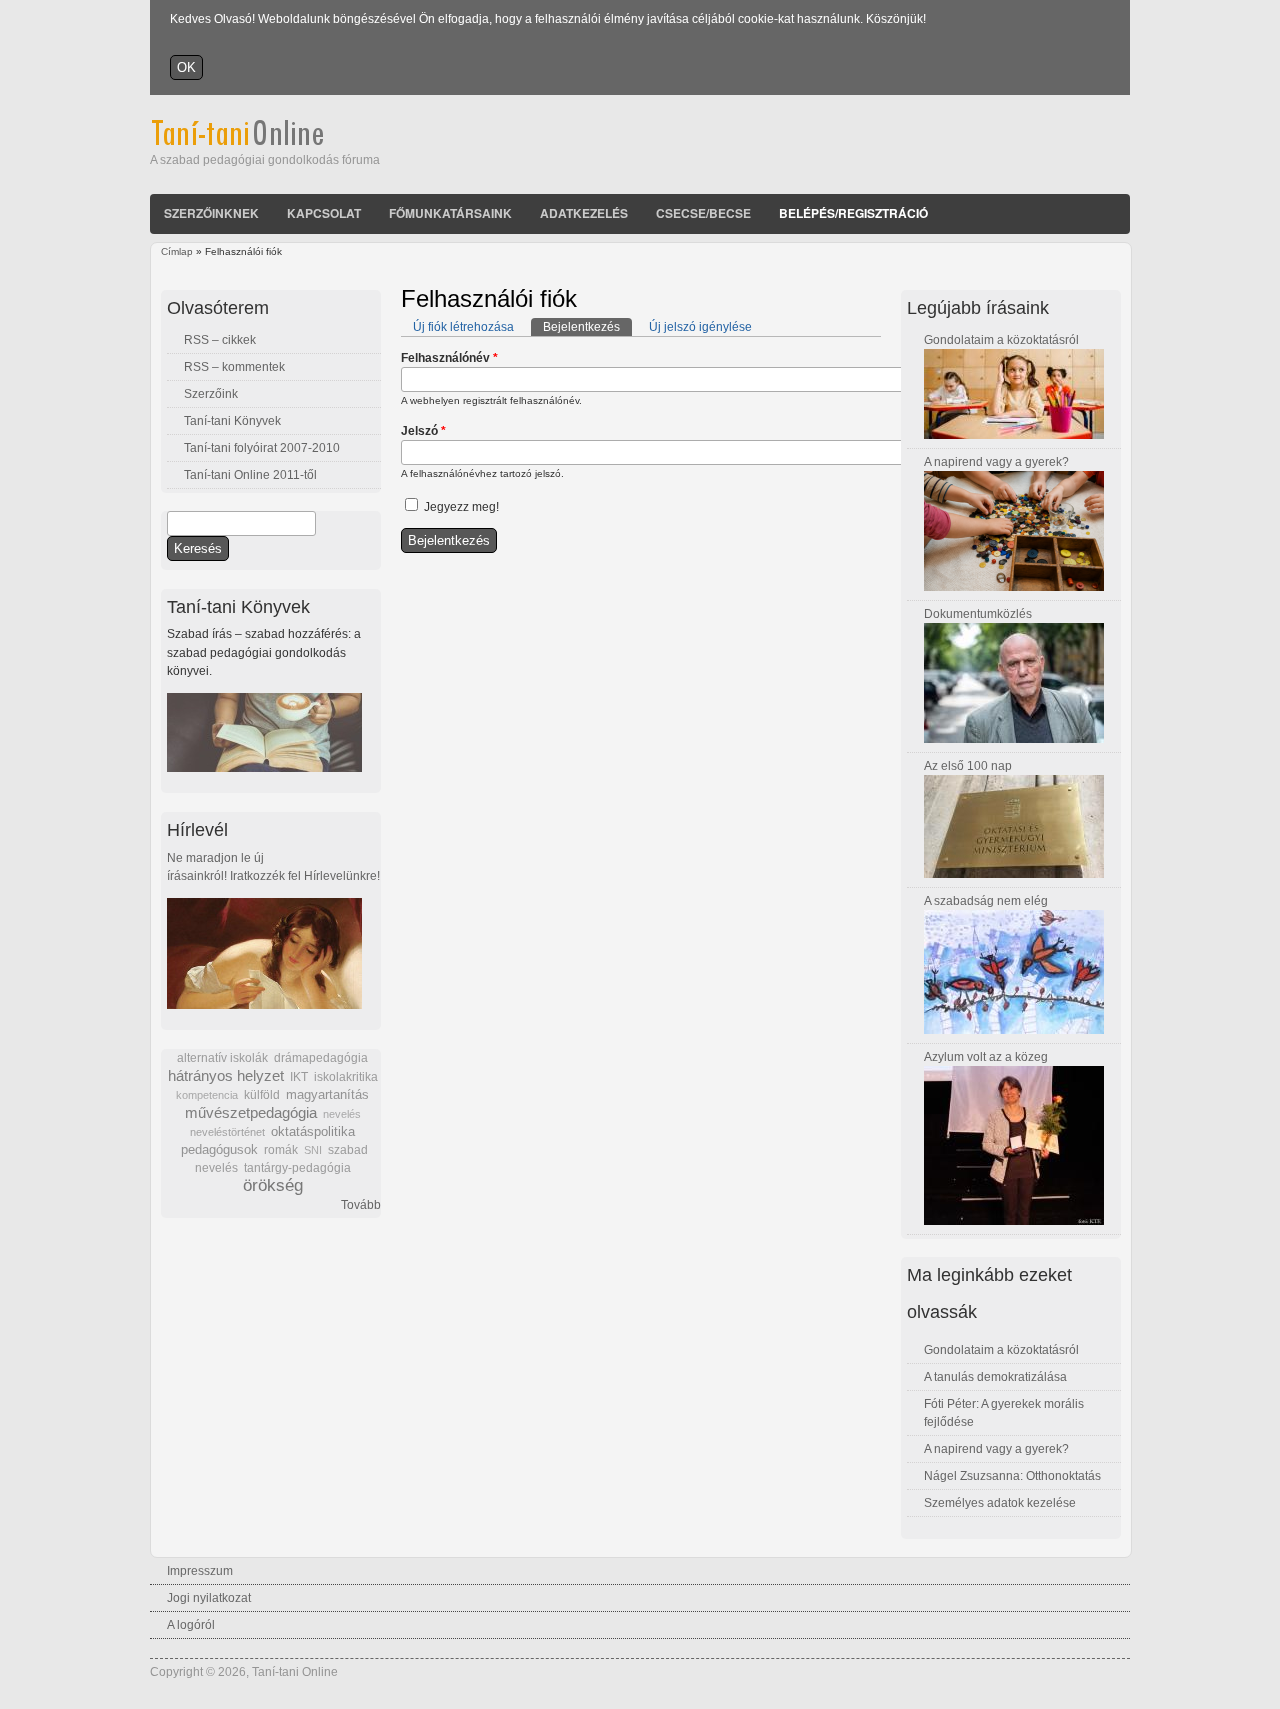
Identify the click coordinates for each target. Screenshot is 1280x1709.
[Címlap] (264, 142)
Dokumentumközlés (978, 614)
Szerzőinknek (211, 213)
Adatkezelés (584, 213)
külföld (262, 1095)
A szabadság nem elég (986, 901)
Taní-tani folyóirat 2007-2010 (262, 448)
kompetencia (207, 1095)
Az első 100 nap (968, 766)
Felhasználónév (449, 358)
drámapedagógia (321, 1058)
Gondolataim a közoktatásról (1001, 340)
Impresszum (200, 1571)
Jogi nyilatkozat (209, 1598)
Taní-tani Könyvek (232, 421)
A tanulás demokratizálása (995, 1377)
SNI (313, 1150)
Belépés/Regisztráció (853, 213)
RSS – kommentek (234, 367)
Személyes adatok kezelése (1000, 1503)
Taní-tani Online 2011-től (250, 475)
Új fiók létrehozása (463, 327)
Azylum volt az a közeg (986, 1057)
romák (281, 1150)
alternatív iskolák (222, 1058)
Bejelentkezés (587, 327)
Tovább (361, 1205)
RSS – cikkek (220, 340)
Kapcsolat (324, 213)
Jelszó (423, 431)
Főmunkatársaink (450, 213)
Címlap (177, 251)
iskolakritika (346, 1077)
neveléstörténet (227, 1132)
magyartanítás (327, 1095)
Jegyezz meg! (461, 507)
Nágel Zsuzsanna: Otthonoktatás (1012, 1476)
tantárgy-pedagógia (297, 1168)
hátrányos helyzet (226, 1075)
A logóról (191, 1625)
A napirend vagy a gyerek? (996, 462)
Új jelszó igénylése (700, 327)
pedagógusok (219, 1150)
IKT (299, 1077)
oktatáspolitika (313, 1131)
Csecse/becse (703, 213)
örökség (273, 1185)
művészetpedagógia (251, 1112)
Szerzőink (211, 394)
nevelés (342, 1114)
